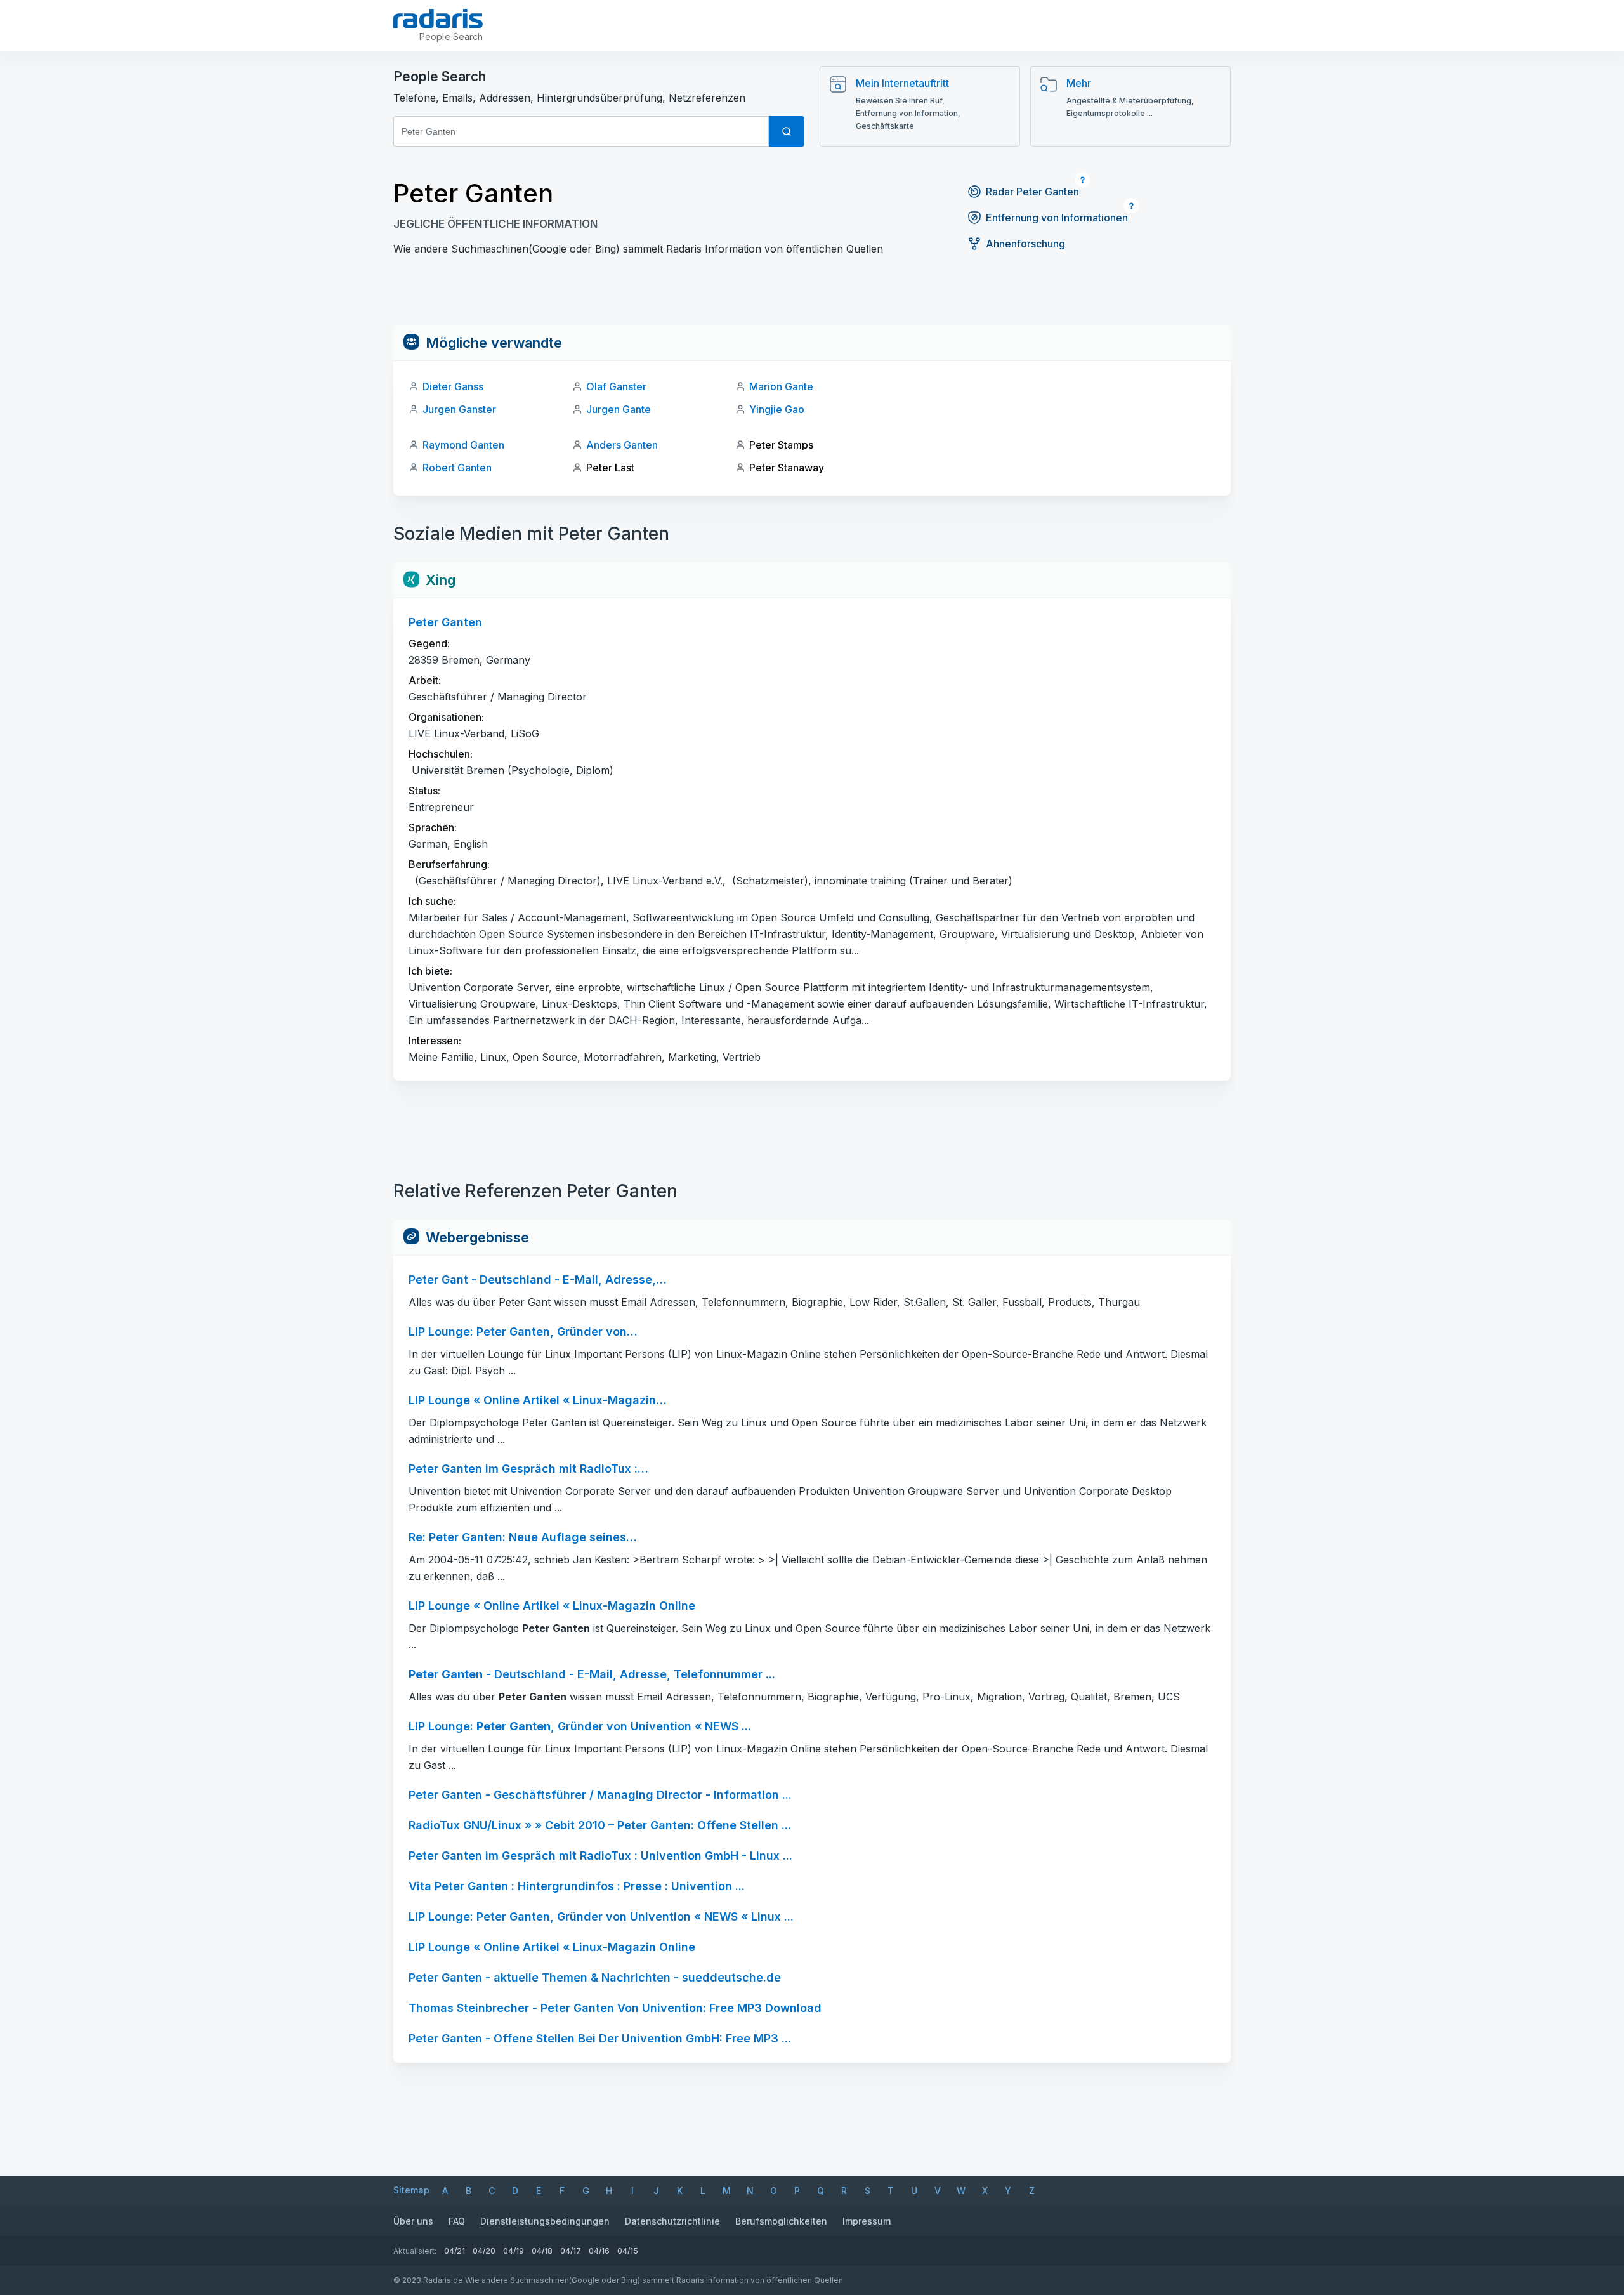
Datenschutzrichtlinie (672, 2221)
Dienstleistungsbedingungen (545, 2221)
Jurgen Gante (619, 409)
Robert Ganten (457, 468)
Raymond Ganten (463, 445)
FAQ (457, 2221)
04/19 (514, 2251)
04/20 (484, 2251)
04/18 (542, 2251)
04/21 (455, 2251)
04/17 (571, 2251)
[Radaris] (438, 18)
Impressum (867, 2221)
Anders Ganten (622, 445)
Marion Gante (781, 386)
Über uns (413, 2221)
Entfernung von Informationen (1057, 218)
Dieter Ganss (453, 386)
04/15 (628, 2251)
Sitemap (411, 2190)
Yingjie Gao (777, 409)
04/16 (599, 2251)
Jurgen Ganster (459, 409)
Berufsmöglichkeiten (781, 2221)
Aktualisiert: (415, 2251)
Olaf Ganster (616, 386)
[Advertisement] (812, 296)
